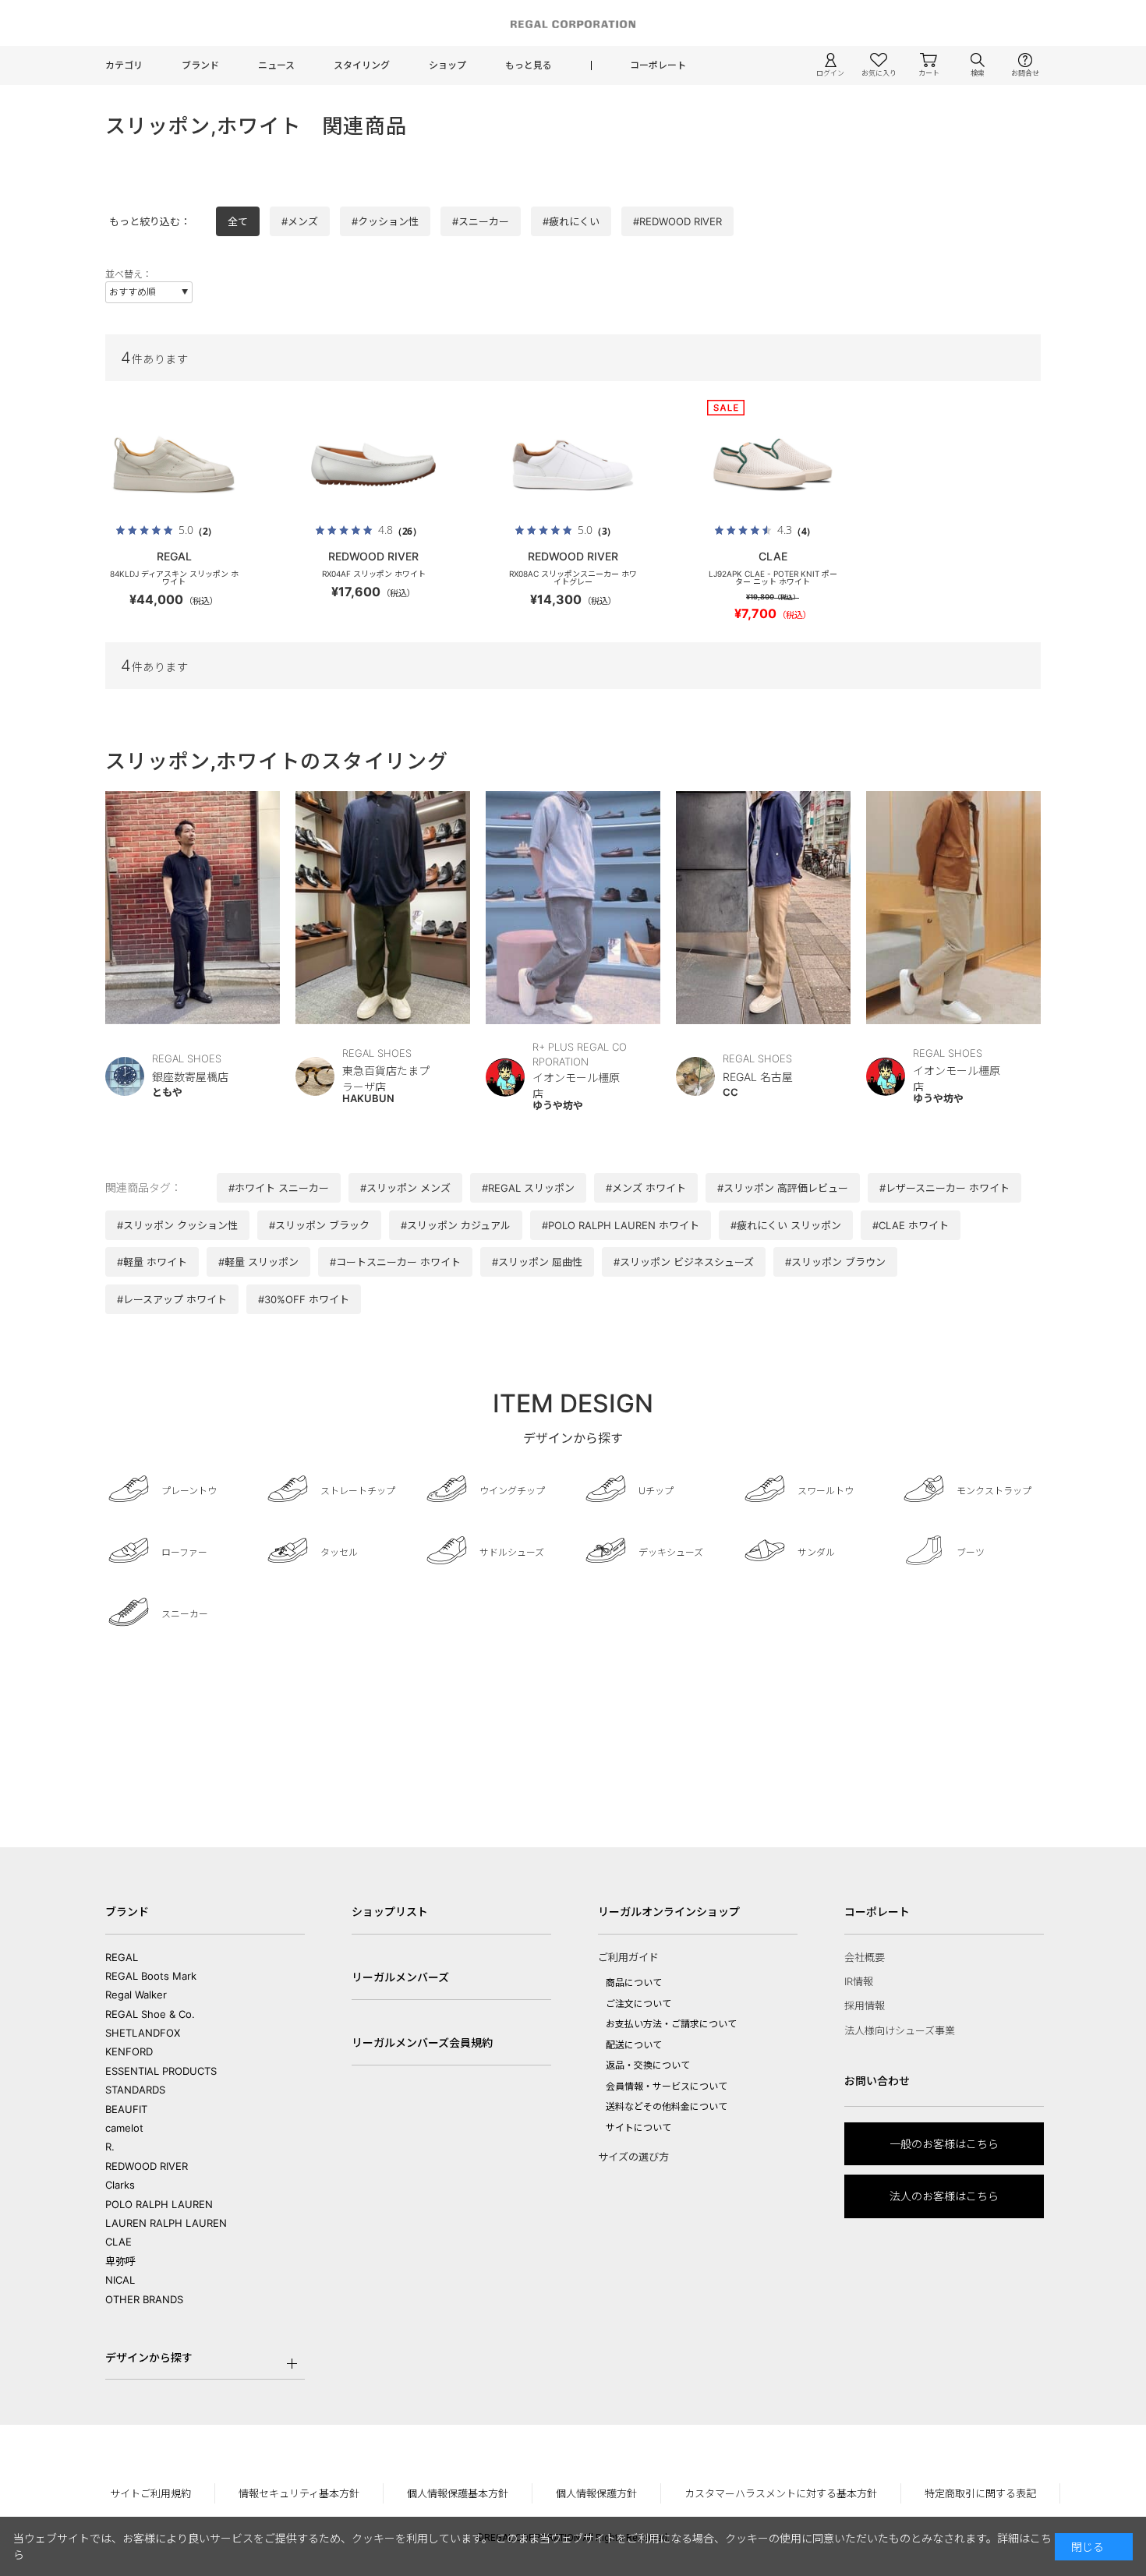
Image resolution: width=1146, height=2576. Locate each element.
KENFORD (129, 2051)
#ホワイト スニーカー (279, 1188)
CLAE (118, 2242)
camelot (124, 2128)
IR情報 (859, 1981)
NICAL (120, 2280)
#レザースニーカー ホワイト (944, 1188)
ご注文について (638, 2004)
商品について (634, 1982)
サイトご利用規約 (150, 2493)
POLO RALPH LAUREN (159, 2204)
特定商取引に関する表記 (980, 2493)
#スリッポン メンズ (405, 1188)
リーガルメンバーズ (400, 1977)
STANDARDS (135, 2090)
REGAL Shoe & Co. (150, 2014)
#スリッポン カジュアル (456, 1225)
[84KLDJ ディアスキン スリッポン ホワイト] (174, 465)
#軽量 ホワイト (152, 1262)
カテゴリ (124, 65)
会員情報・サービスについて (667, 2086)
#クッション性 (385, 221)
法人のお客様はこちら (944, 2196)
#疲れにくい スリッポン (786, 1225)
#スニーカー (481, 221)
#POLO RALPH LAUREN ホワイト (621, 1225)
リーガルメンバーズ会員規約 (422, 2042)
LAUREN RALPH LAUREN (166, 2223)
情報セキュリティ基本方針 (299, 2493)
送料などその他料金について (667, 2106)
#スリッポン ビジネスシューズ (684, 1262)
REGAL (122, 1957)
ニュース (276, 65)
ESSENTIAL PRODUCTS (161, 2071)
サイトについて (638, 2127)
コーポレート (658, 65)
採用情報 (865, 2005)
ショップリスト (390, 1912)
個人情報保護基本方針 (458, 2493)
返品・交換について (648, 2065)
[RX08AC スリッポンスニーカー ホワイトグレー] (573, 465)
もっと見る (529, 65)
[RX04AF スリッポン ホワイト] (373, 465)
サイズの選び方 (633, 2157)
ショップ (447, 65)
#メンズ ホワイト (646, 1188)
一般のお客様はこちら (944, 2144)
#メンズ (300, 221)
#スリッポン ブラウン (835, 1262)
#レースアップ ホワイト (172, 1299)
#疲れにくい (571, 221)
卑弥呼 (120, 2261)
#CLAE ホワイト (911, 1225)
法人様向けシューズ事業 (900, 2030)
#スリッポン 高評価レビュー (783, 1188)
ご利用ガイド (628, 1957)
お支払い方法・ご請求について (671, 2024)
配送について (634, 2045)
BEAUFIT (126, 2109)
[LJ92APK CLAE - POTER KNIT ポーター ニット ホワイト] (773, 465)
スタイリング (362, 65)
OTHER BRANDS (144, 2299)
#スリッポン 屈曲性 (537, 1262)
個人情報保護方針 (596, 2493)
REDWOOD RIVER (147, 2166)
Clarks (120, 2185)
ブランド (200, 65)
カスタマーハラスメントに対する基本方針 (781, 2493)
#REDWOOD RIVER (677, 221)
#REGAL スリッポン (528, 1188)
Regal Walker (136, 1995)
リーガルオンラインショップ (669, 1912)
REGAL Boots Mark (151, 1976)
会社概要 (865, 1957)
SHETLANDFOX (143, 2033)
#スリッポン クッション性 (177, 1225)
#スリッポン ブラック (319, 1225)
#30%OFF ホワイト (304, 1299)
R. (110, 2147)
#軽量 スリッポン (258, 1262)
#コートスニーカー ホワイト (395, 1262)
